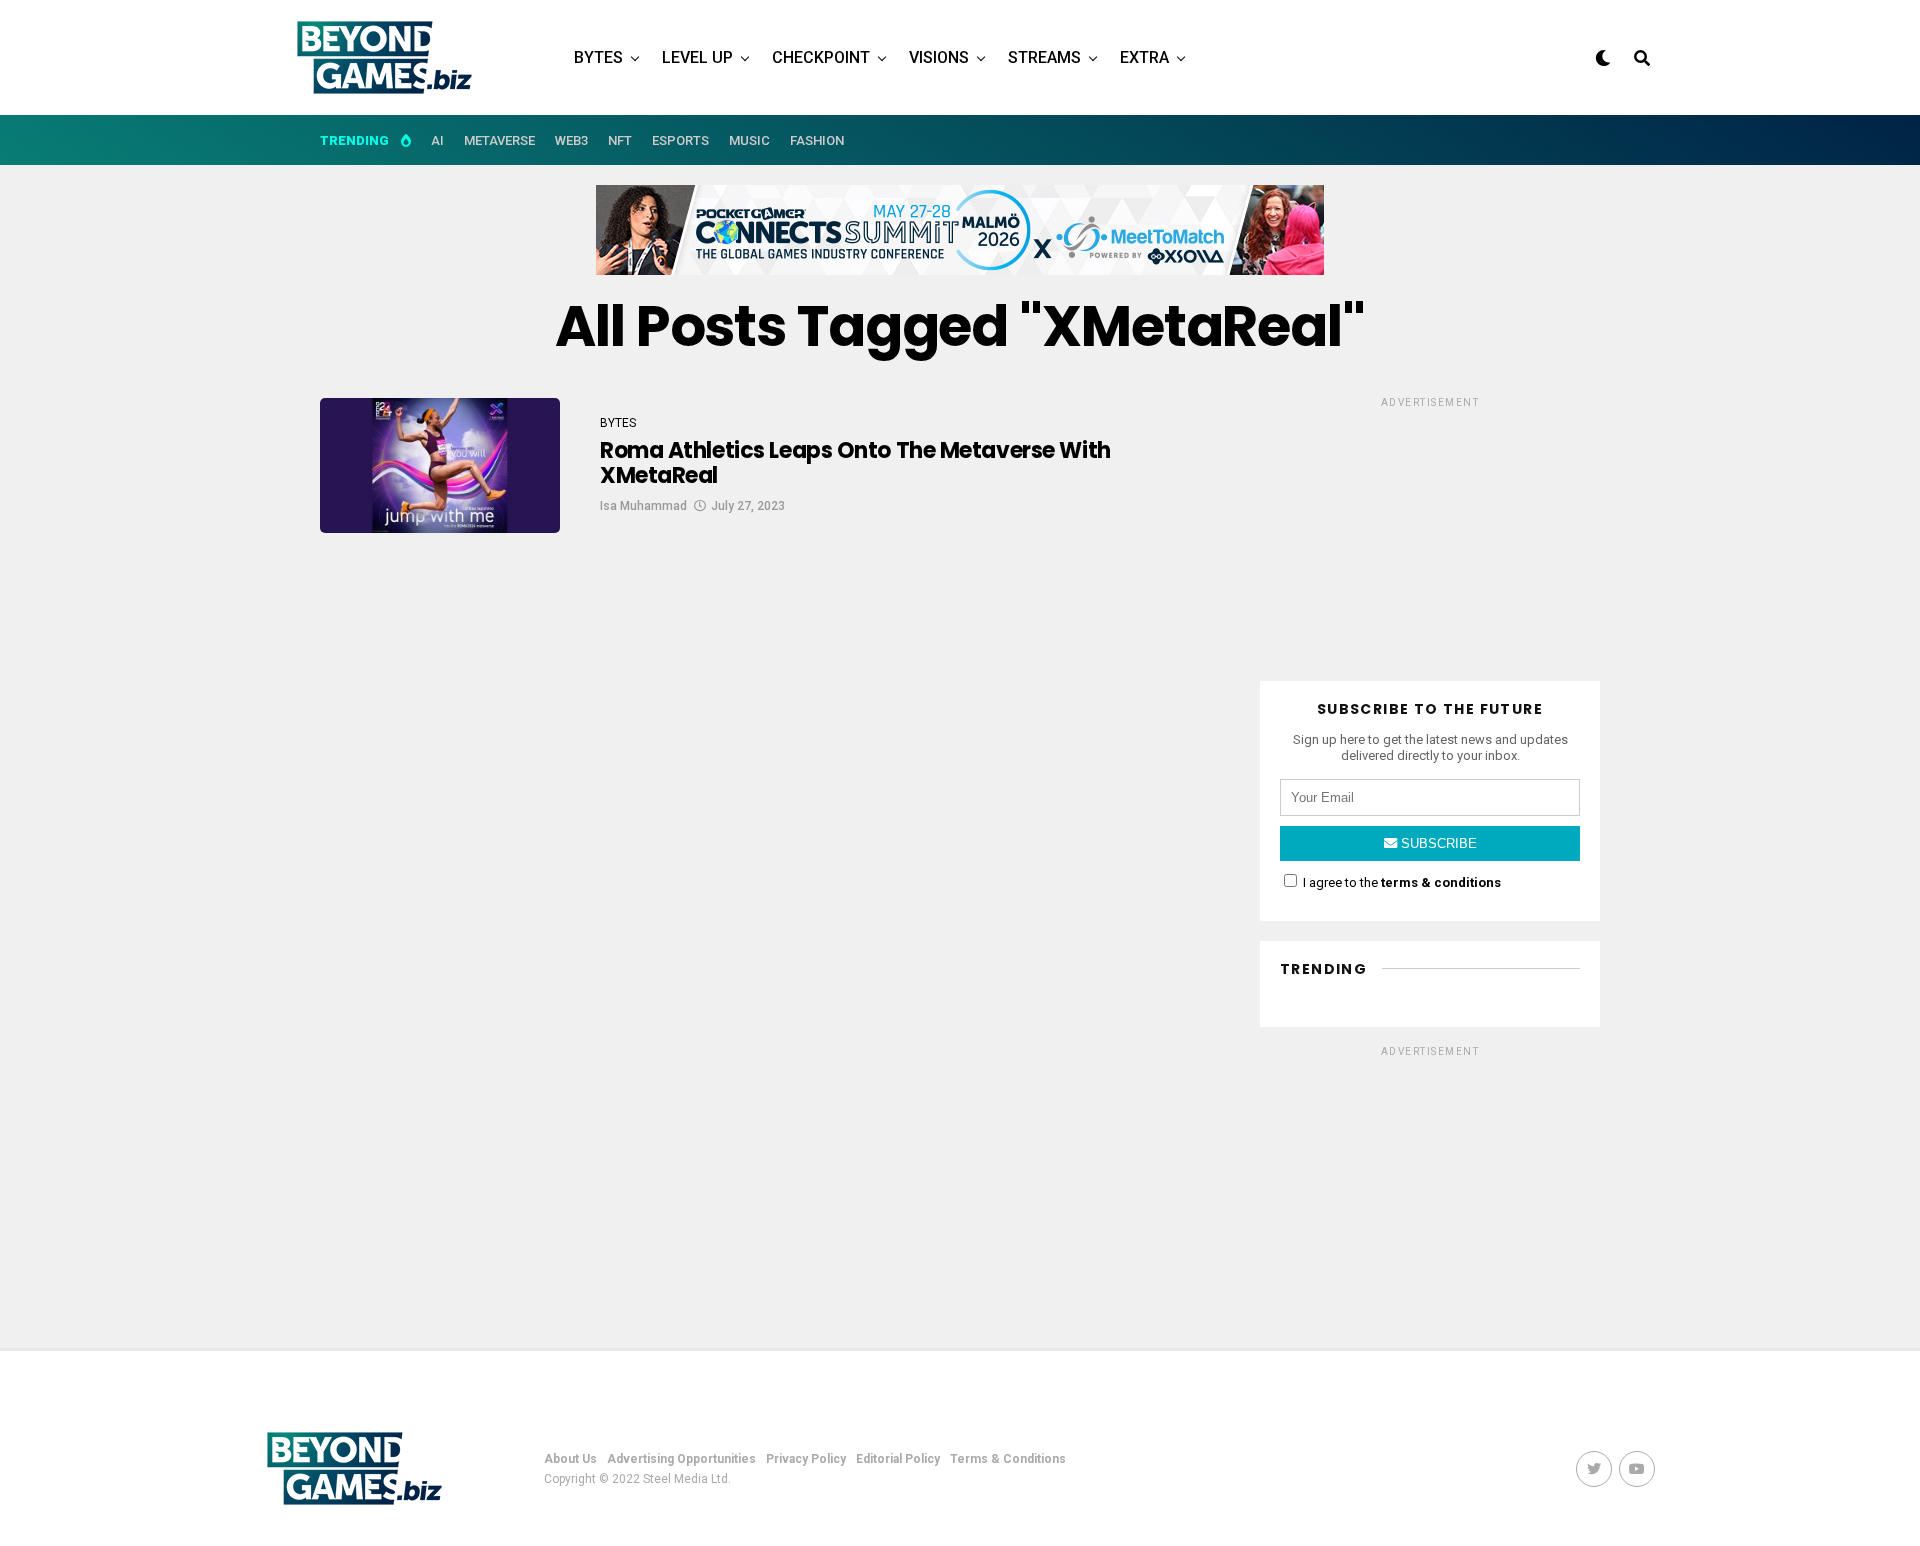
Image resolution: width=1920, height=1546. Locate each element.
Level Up (697, 57)
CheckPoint (821, 57)
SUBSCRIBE (1437, 843)
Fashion (817, 140)
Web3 (571, 140)
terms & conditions (1441, 882)
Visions (939, 57)
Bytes (598, 57)
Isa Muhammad (643, 506)
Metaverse (499, 140)
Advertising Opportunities (681, 1459)
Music (749, 140)
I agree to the (1400, 882)
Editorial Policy (898, 1459)
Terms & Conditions (1008, 1459)
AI (437, 140)
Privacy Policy (806, 1459)
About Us (570, 1459)
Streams (1044, 57)
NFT (620, 140)
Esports (680, 140)
